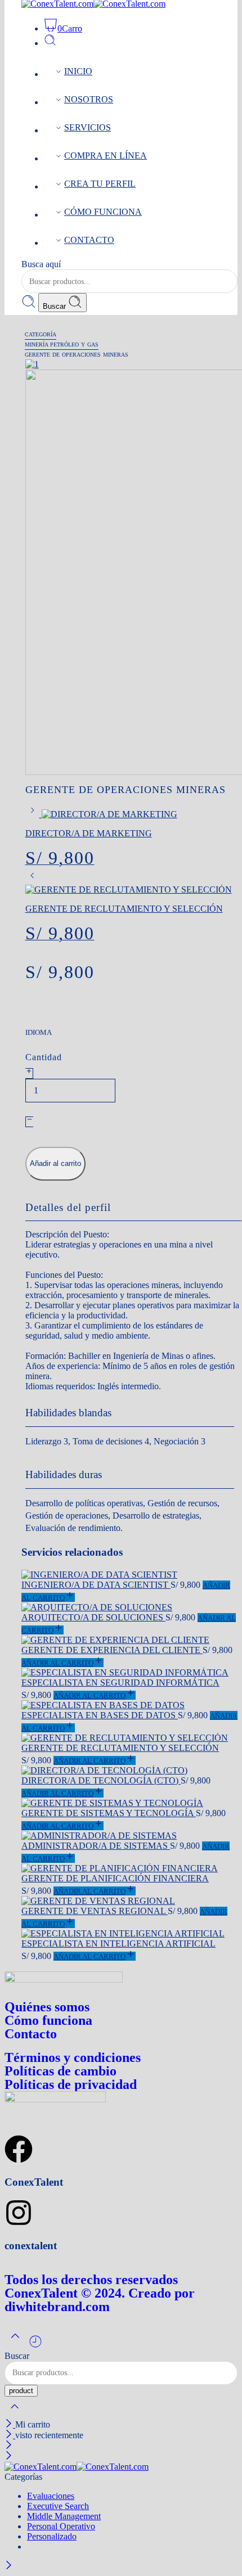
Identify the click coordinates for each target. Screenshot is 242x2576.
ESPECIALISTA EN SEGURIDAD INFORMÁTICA (120, 1683)
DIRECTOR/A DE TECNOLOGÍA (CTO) (101, 1780)
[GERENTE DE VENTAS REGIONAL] (129, 1901)
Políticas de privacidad (71, 2084)
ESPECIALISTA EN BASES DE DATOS (100, 1715)
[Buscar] (50, 43)
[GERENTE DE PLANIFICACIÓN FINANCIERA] (129, 1868)
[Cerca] (10, 2424)
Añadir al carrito (55, 1163)
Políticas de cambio (60, 2071)
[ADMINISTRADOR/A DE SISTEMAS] (129, 1836)
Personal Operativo (61, 2526)
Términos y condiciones (73, 2057)
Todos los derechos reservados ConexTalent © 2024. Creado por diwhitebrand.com (100, 2293)
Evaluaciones (51, 2496)
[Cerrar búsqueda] (15, 2414)
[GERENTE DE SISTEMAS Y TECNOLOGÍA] (129, 1803)
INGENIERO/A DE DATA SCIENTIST (96, 1585)
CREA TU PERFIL (100, 184)
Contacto (31, 2034)
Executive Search (58, 2506)
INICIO (78, 71)
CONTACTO (89, 240)
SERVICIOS (88, 127)
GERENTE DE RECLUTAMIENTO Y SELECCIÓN (120, 1748)
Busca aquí (41, 264)
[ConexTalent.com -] (77, 2467)
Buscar (55, 306)
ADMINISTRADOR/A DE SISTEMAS (96, 1846)
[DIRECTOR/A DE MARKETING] (33, 814)
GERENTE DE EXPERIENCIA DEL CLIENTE (112, 1650)
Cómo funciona (48, 2020)
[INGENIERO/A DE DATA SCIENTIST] (129, 1575)
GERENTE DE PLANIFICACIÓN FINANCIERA (115, 1878)
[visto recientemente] (35, 2346)
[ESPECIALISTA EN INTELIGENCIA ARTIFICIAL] (129, 1934)
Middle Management (64, 2516)
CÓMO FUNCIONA (103, 212)
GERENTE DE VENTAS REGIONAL (95, 1911)
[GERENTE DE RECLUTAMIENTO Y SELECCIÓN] (32, 879)
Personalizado (52, 2536)
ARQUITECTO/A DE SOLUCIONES (93, 1617)
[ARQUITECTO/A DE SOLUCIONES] (129, 1607)
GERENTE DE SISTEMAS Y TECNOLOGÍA (109, 1813)
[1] (32, 364)
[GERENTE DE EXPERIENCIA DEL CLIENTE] (129, 1640)
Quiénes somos (47, 2007)
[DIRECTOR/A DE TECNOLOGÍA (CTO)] (129, 1771)
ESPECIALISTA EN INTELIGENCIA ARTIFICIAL (118, 1944)
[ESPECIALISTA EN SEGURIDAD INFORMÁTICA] (129, 1673)
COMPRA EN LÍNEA (106, 156)
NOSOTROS (89, 99)
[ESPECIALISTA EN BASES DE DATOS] (129, 1705)
